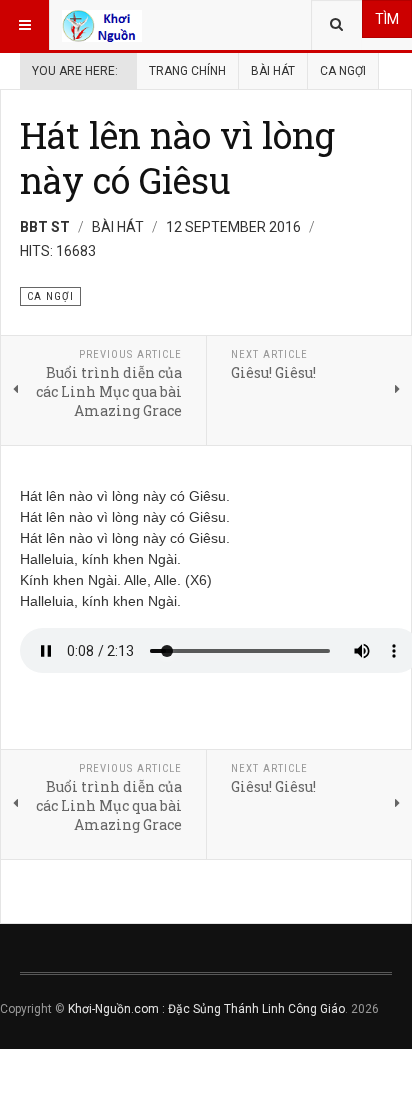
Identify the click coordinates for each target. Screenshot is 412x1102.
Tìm (387, 19)
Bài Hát (273, 71)
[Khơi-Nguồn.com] (102, 25)
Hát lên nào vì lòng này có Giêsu (177, 157)
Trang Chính (187, 71)
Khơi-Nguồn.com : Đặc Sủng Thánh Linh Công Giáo (206, 1009)
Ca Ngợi (343, 71)
